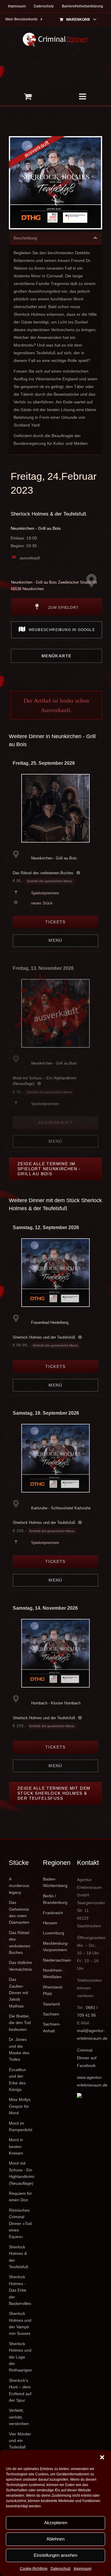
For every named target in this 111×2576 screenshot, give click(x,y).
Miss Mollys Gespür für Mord (20, 2106)
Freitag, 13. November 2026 (43, 968)
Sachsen (51, 2014)
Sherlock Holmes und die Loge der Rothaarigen (20, 2357)
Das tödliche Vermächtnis (20, 1966)
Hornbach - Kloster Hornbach (56, 1703)
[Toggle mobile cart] (28, 96)
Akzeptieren (56, 2523)
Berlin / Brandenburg (55, 1899)
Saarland (51, 2004)
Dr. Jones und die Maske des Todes (19, 2049)
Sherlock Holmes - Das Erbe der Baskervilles (20, 2290)
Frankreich (53, 1913)
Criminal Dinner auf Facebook (87, 2058)
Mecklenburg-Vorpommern (55, 1947)
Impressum (83, 2569)
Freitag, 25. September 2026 (44, 763)
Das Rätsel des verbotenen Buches (43, 873)
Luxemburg (54, 1933)
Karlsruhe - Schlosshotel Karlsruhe (61, 1508)
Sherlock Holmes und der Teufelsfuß (44, 1337)
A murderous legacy (19, 1886)
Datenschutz (61, 2569)
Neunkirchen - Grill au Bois (36, 528)
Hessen (50, 1923)
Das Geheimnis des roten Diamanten (19, 1912)
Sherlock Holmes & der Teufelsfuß (48, 514)
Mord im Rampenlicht (21, 2126)
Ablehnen (55, 2539)
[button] (102, 2457)
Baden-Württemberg (55, 1882)
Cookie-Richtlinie (34, 2569)
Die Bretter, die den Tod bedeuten (20, 2023)
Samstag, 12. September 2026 (46, 1227)
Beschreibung (25, 238)
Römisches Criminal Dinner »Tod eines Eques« (20, 2224)
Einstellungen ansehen (55, 2555)
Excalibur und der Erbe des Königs (17, 2080)
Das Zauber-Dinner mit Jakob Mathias (18, 1993)
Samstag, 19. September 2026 (46, 1413)
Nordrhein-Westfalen (53, 1973)
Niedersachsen (55, 1960)
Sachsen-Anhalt (52, 2027)
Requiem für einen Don (20, 2197)
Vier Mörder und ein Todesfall (20, 2441)
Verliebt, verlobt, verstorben (19, 2417)
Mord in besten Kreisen (16, 2146)
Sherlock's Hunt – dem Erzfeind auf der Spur (20, 2390)
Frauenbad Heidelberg (50, 1322)
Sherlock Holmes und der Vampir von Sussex (20, 2323)
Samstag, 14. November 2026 (45, 1608)
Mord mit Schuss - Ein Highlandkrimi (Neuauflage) (21, 2173)
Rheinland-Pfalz (53, 1990)
